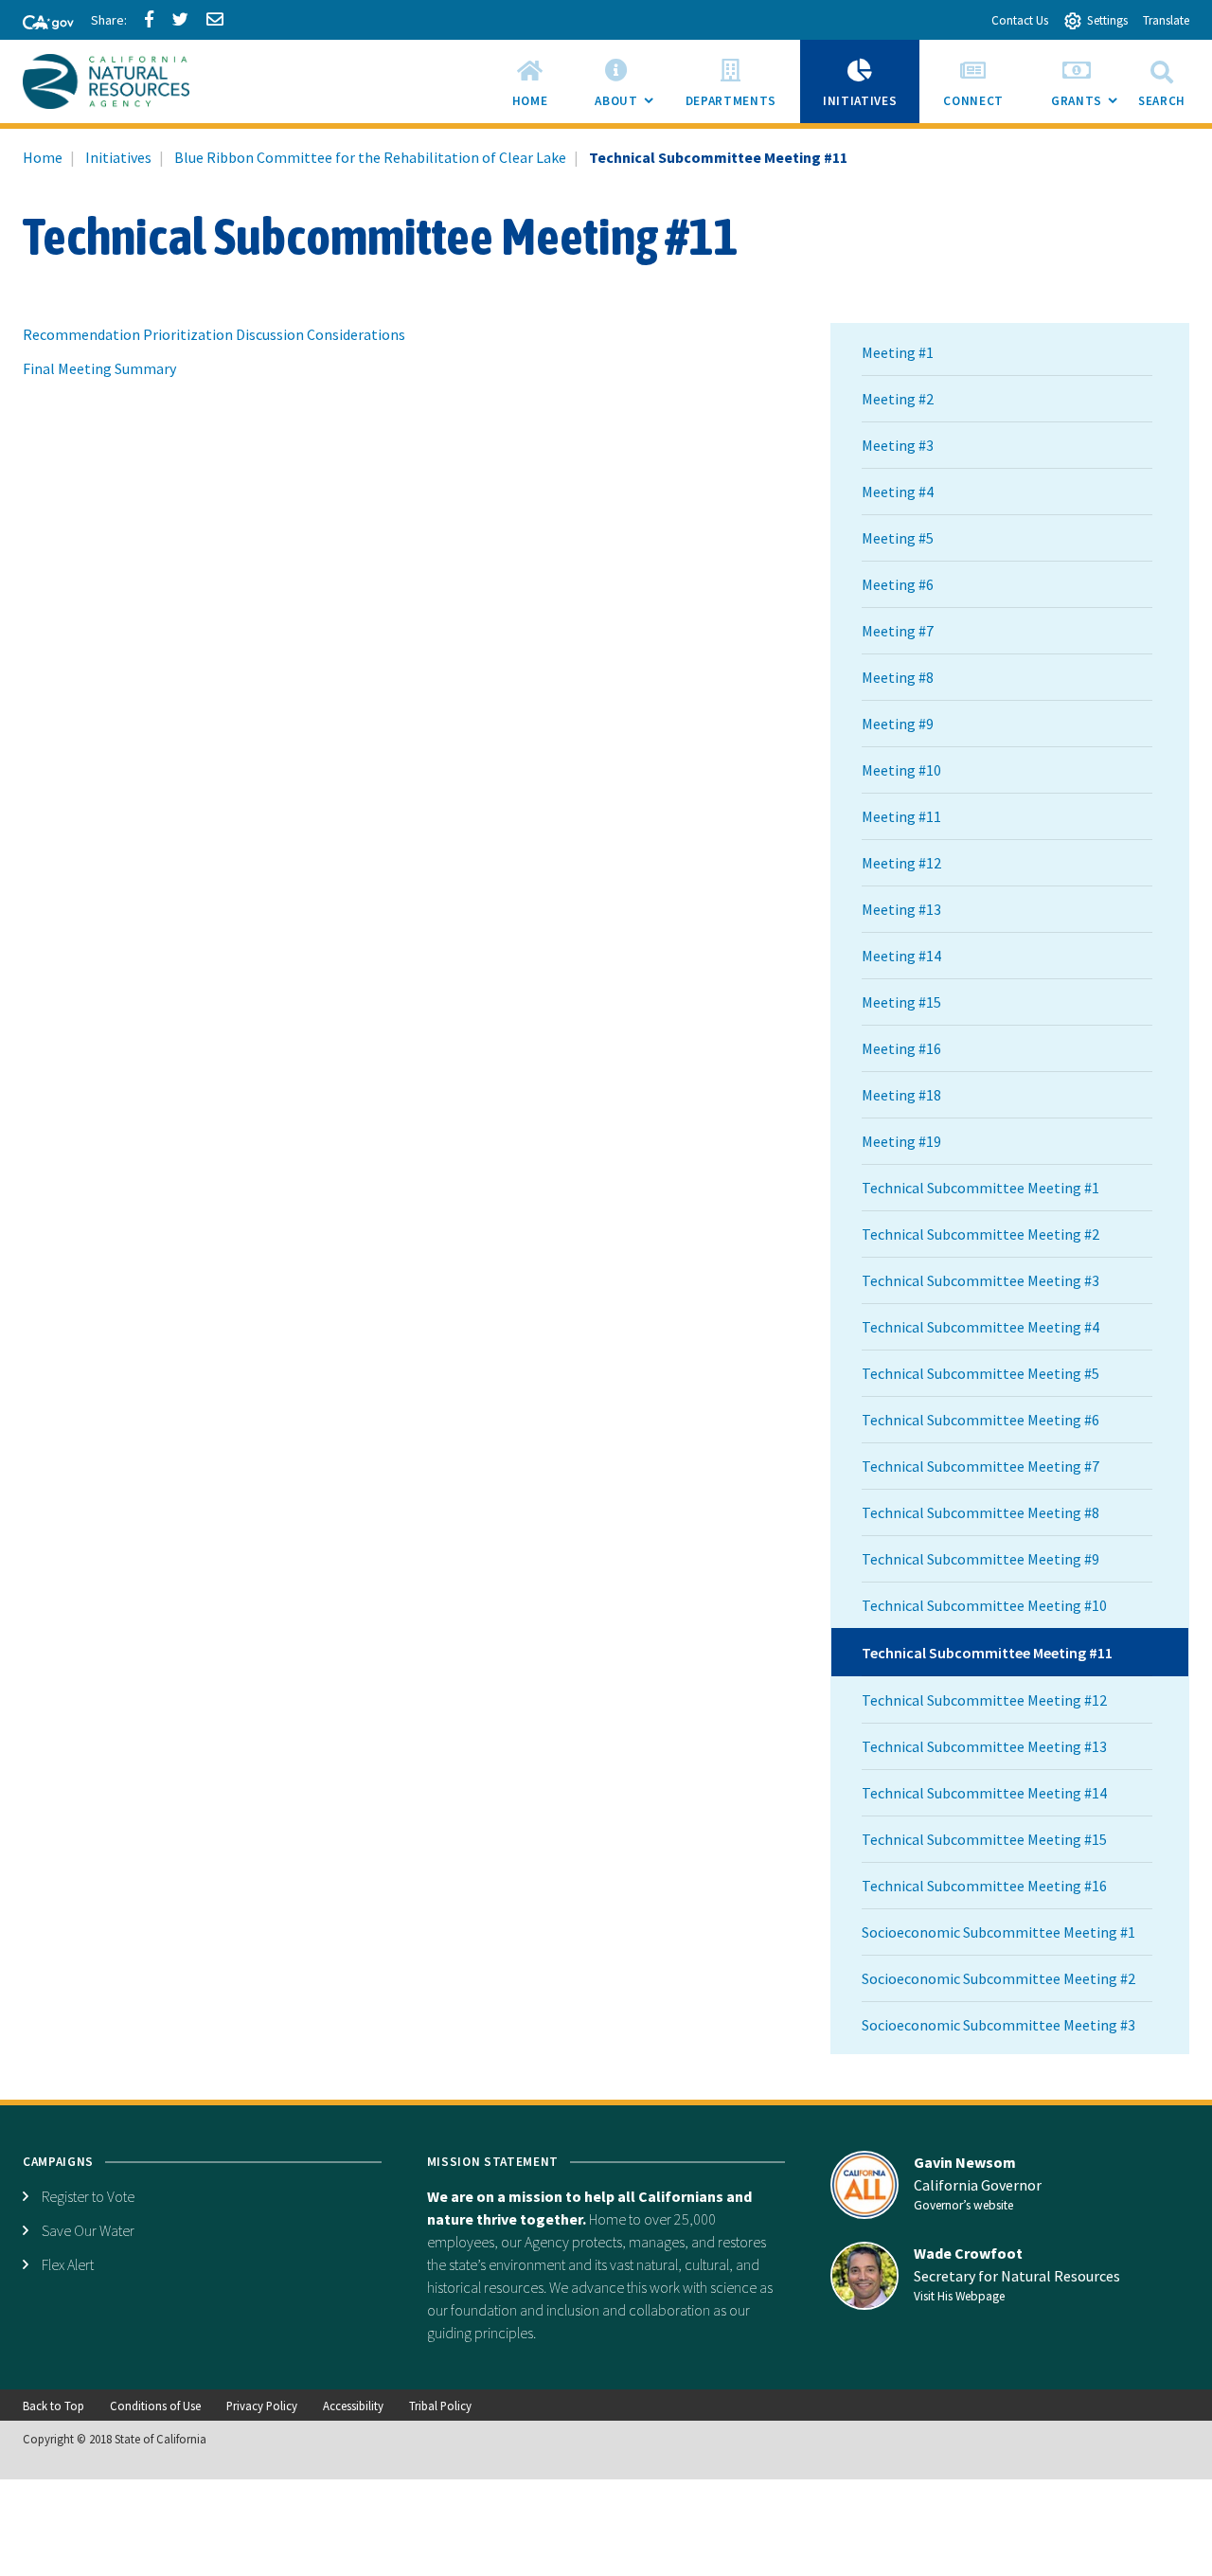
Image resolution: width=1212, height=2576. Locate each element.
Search (1162, 101)
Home (43, 157)
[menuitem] (530, 81)
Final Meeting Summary (99, 368)
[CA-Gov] (40, 24)
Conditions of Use (155, 2406)
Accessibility (353, 2406)
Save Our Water (88, 2230)
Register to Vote (88, 2196)
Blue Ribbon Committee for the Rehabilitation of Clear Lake (370, 157)
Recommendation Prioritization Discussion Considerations (214, 334)
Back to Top (53, 2406)
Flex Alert (68, 2264)
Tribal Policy (440, 2406)
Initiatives (118, 157)
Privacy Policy (262, 2406)
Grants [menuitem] (1088, 107)
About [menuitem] (628, 107)
